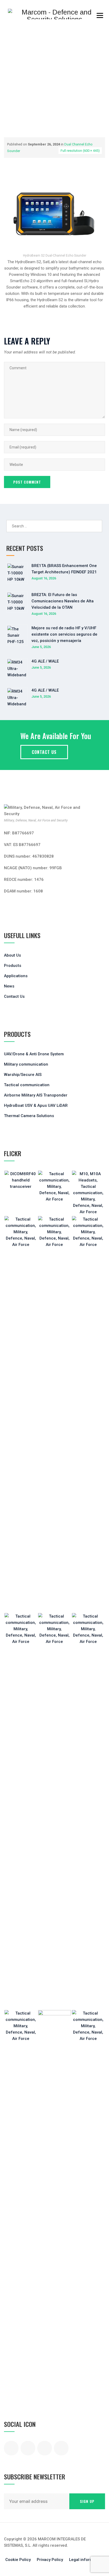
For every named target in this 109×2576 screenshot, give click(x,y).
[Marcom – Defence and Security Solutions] (54, 14)
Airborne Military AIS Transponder (36, 1095)
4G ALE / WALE (45, 661)
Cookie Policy (18, 2560)
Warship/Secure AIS (23, 1075)
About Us (12, 955)
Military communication (26, 1064)
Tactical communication (27, 1085)
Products (13, 966)
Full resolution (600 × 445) (80, 151)
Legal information (86, 2560)
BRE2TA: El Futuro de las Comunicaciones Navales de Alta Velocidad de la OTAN (63, 601)
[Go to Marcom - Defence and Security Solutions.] (6, 95)
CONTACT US (44, 752)
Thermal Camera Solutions (29, 1116)
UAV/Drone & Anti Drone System (34, 1054)
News (9, 986)
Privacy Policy (50, 2560)
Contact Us (14, 996)
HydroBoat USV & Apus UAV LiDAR (36, 1105)
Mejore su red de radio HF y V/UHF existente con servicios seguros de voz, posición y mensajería (64, 634)
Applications (16, 976)
